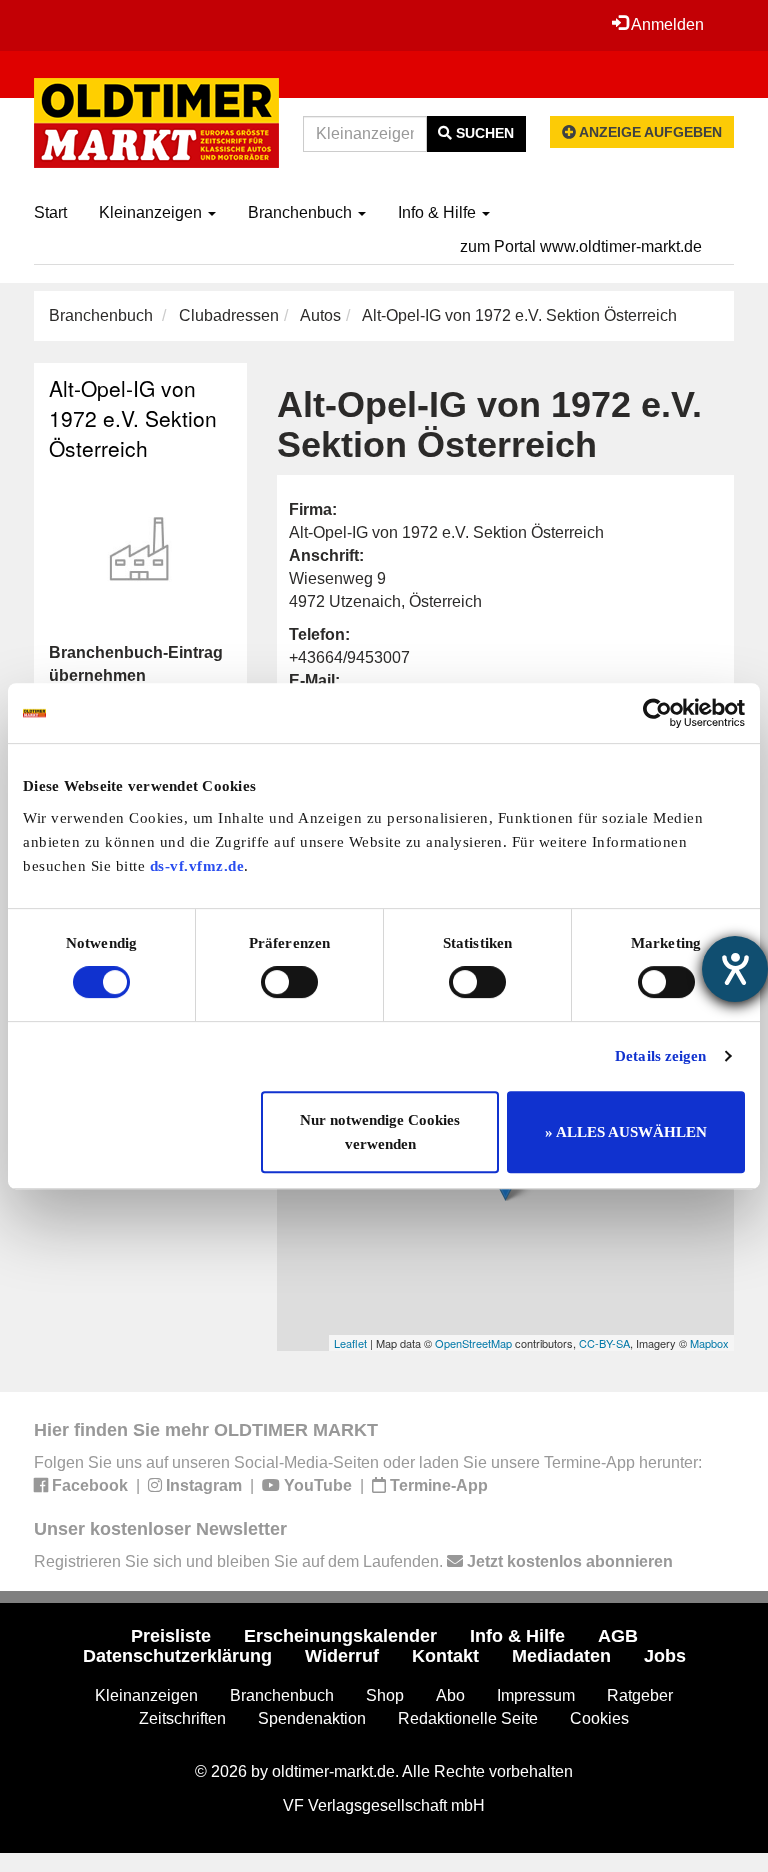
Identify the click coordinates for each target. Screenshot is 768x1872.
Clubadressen (229, 315)
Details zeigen (660, 1056)
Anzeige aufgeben (649, 132)
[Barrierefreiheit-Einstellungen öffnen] (735, 969)
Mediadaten (561, 1656)
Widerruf (342, 1656)
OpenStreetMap (473, 1343)
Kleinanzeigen (152, 212)
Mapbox (709, 1343)
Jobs (665, 1656)
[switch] (289, 982)
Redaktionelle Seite (468, 1718)
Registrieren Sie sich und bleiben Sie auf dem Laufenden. (353, 1561)
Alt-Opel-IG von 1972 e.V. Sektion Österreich (133, 418)
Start (50, 212)
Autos (320, 315)
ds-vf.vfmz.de (197, 866)
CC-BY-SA (604, 1343)
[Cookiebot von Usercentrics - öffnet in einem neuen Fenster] (657, 713)
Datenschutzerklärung (177, 1656)
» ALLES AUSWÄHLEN (626, 1132)
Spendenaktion (312, 1718)
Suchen (483, 133)
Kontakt (445, 1656)
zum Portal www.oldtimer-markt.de (581, 246)
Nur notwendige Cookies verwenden (380, 1132)
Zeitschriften (182, 1718)
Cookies (599, 1718)
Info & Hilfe (439, 212)
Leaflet (350, 1343)
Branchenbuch (302, 212)
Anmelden (666, 24)
